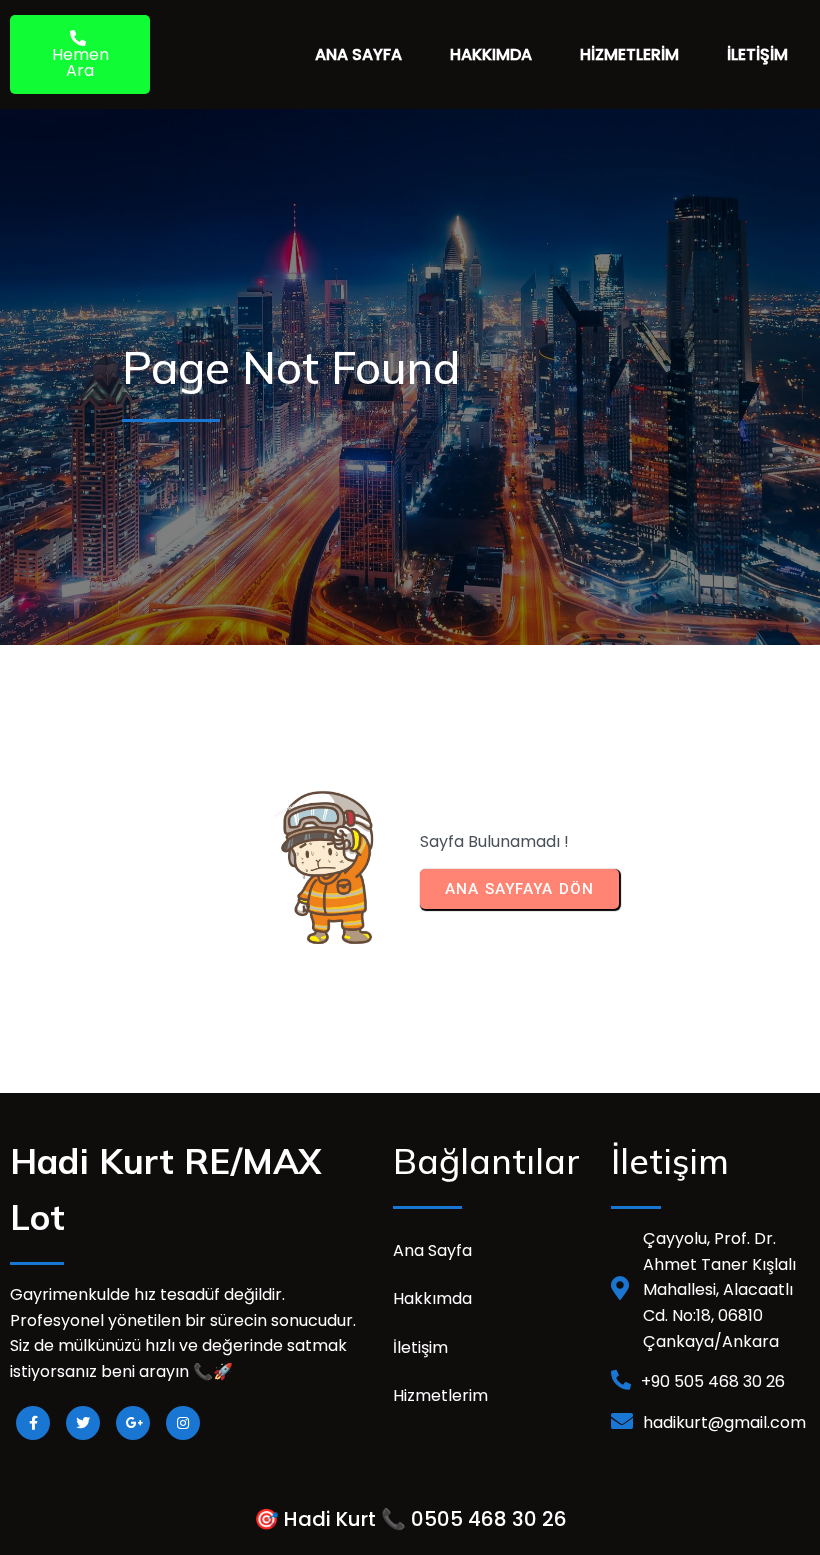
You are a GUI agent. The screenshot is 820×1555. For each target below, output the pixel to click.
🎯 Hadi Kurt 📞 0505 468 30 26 (410, 1519)
